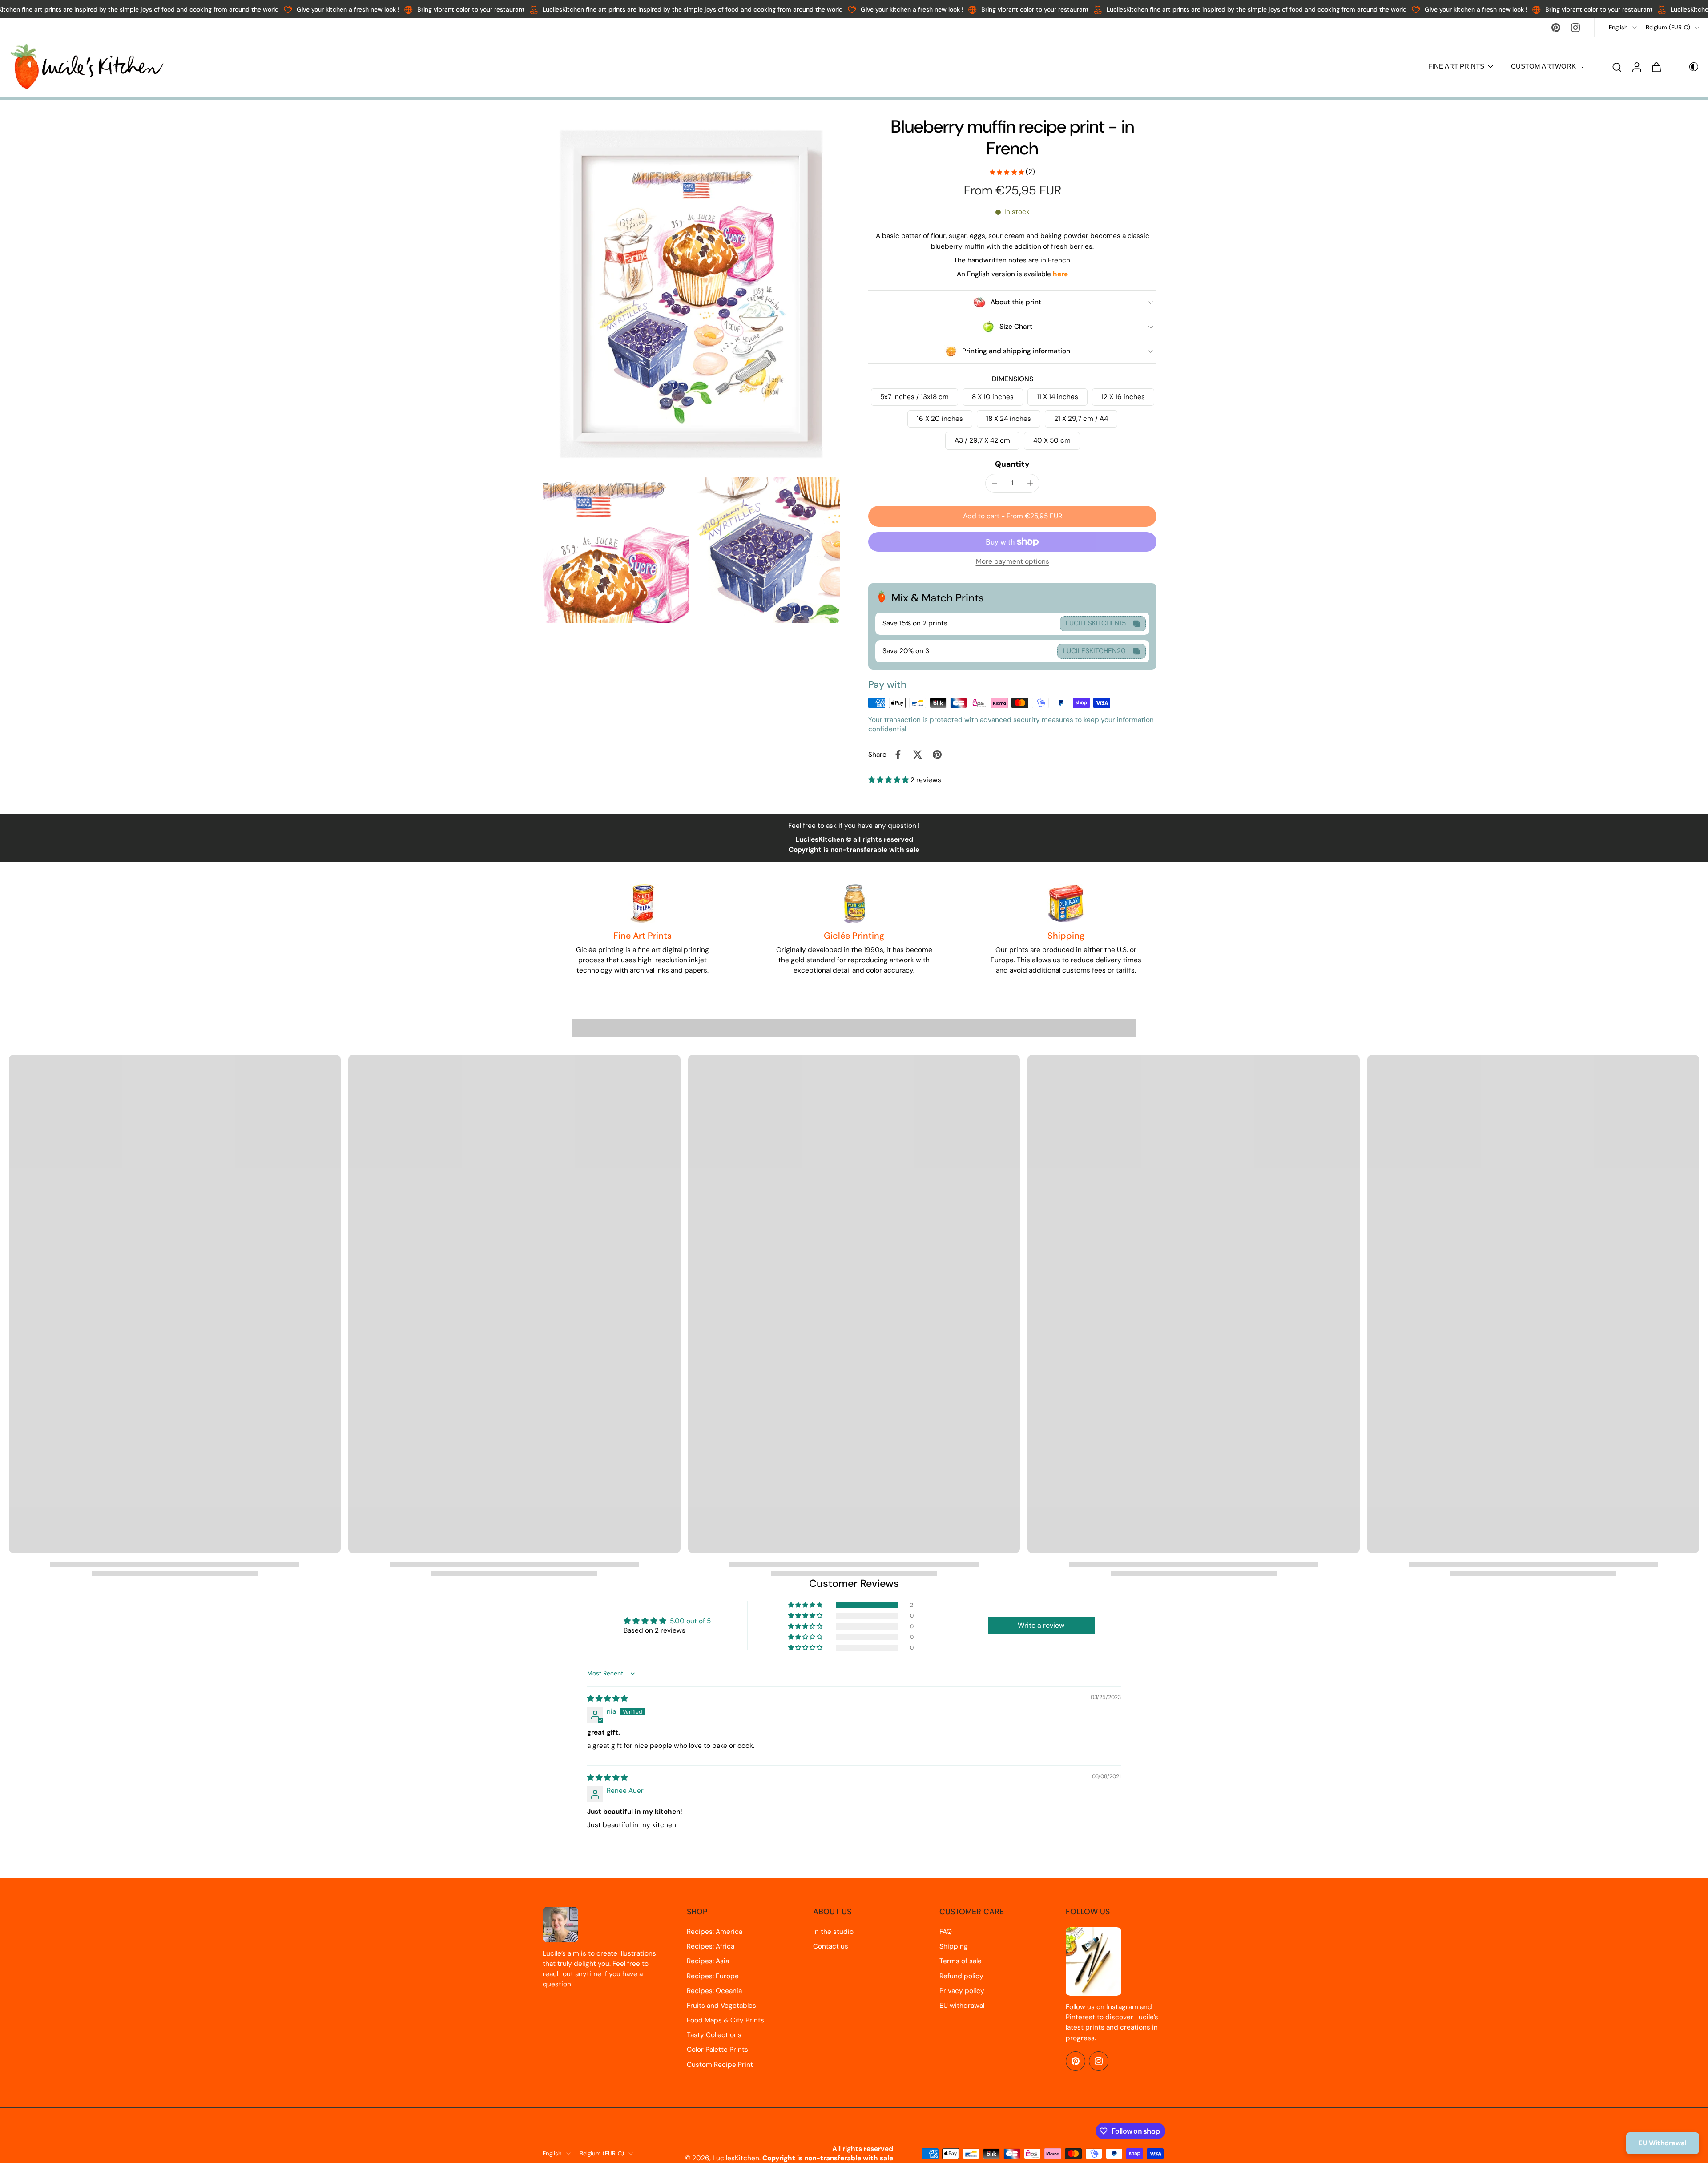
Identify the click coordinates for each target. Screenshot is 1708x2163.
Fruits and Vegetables (721, 2006)
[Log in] (1636, 67)
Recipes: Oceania (714, 1991)
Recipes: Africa (711, 1946)
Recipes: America (715, 1932)
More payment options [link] (1013, 562)
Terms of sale (961, 1961)
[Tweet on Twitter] (918, 755)
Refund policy (961, 1976)
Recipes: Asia (708, 1961)
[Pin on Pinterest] (937, 755)
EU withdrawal (962, 2006)
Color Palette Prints (717, 2050)
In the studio (833, 1932)
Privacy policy (962, 1991)
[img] (607, 1699)
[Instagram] (1575, 28)
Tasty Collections (714, 2035)
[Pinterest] (1556, 28)
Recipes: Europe (713, 1976)
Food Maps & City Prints (725, 2020)
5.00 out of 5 (690, 1621)
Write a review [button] (1041, 1625)
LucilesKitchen (736, 2158)
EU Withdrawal (1663, 2143)
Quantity (1012, 464)
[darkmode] (1688, 67)
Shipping (954, 1946)
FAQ (946, 1932)
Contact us (831, 1946)
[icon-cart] (1656, 67)
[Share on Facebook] (898, 755)
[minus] (995, 483)
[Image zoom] (691, 294)
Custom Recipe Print (720, 2065)
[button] (1012, 516)
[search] (1617, 67)
